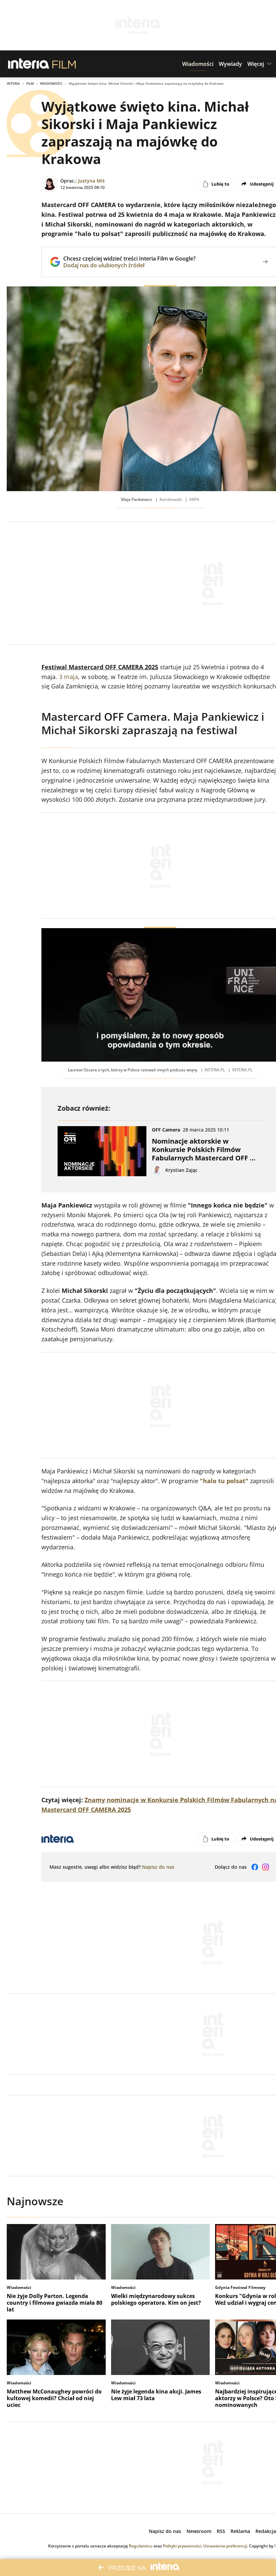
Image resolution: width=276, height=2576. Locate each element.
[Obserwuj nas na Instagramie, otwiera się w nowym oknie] (266, 1867)
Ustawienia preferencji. (226, 2546)
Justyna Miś (91, 181)
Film (30, 83)
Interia (13, 83)
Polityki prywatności (182, 2546)
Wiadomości (51, 83)
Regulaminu (141, 2546)
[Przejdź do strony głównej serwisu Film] (64, 64)
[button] (198, 64)
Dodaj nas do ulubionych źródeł (129, 265)
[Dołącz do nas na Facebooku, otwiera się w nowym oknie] (255, 1867)
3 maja (68, 677)
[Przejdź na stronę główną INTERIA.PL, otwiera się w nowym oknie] (29, 64)
